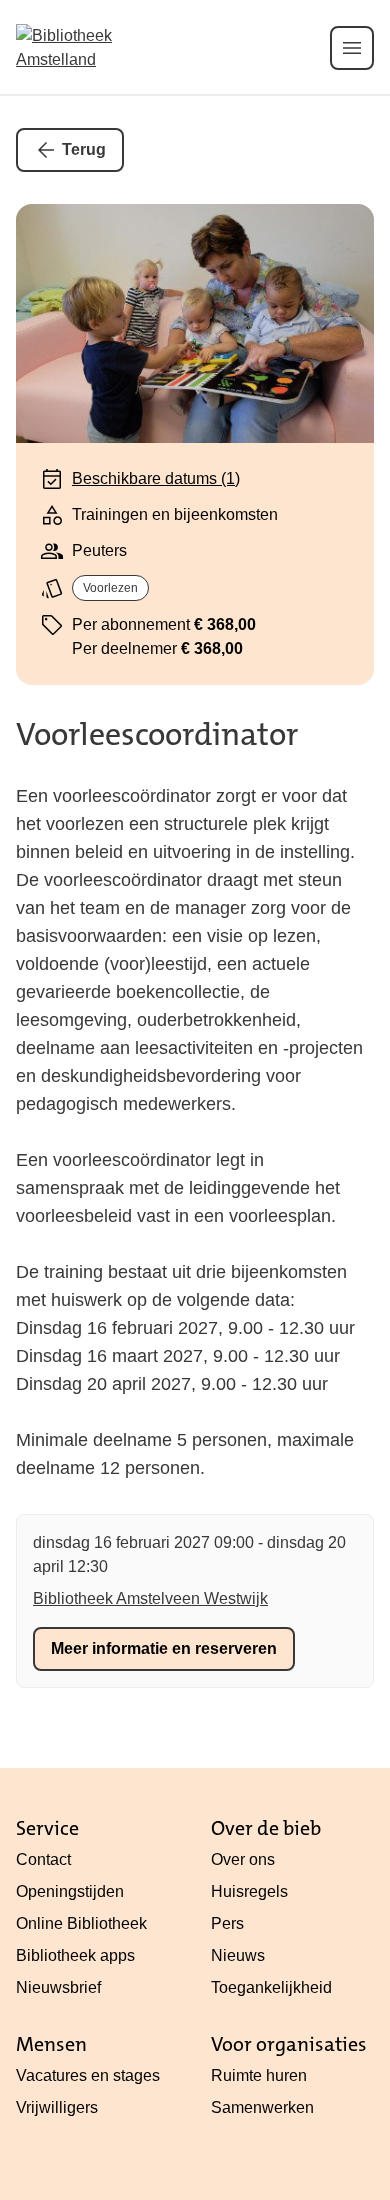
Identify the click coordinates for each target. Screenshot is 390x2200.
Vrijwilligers (57, 2107)
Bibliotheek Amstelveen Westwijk (150, 1598)
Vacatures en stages (88, 2075)
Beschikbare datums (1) (156, 478)
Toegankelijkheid (271, 1987)
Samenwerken (262, 2107)
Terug (84, 149)
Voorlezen (110, 588)
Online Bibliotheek (81, 1923)
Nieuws (238, 1955)
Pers (227, 1923)
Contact (43, 1859)
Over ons (243, 1859)
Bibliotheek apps (75, 1955)
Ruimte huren (259, 2075)
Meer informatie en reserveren (164, 1648)
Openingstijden (70, 1891)
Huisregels (249, 1891)
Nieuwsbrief (58, 1987)
